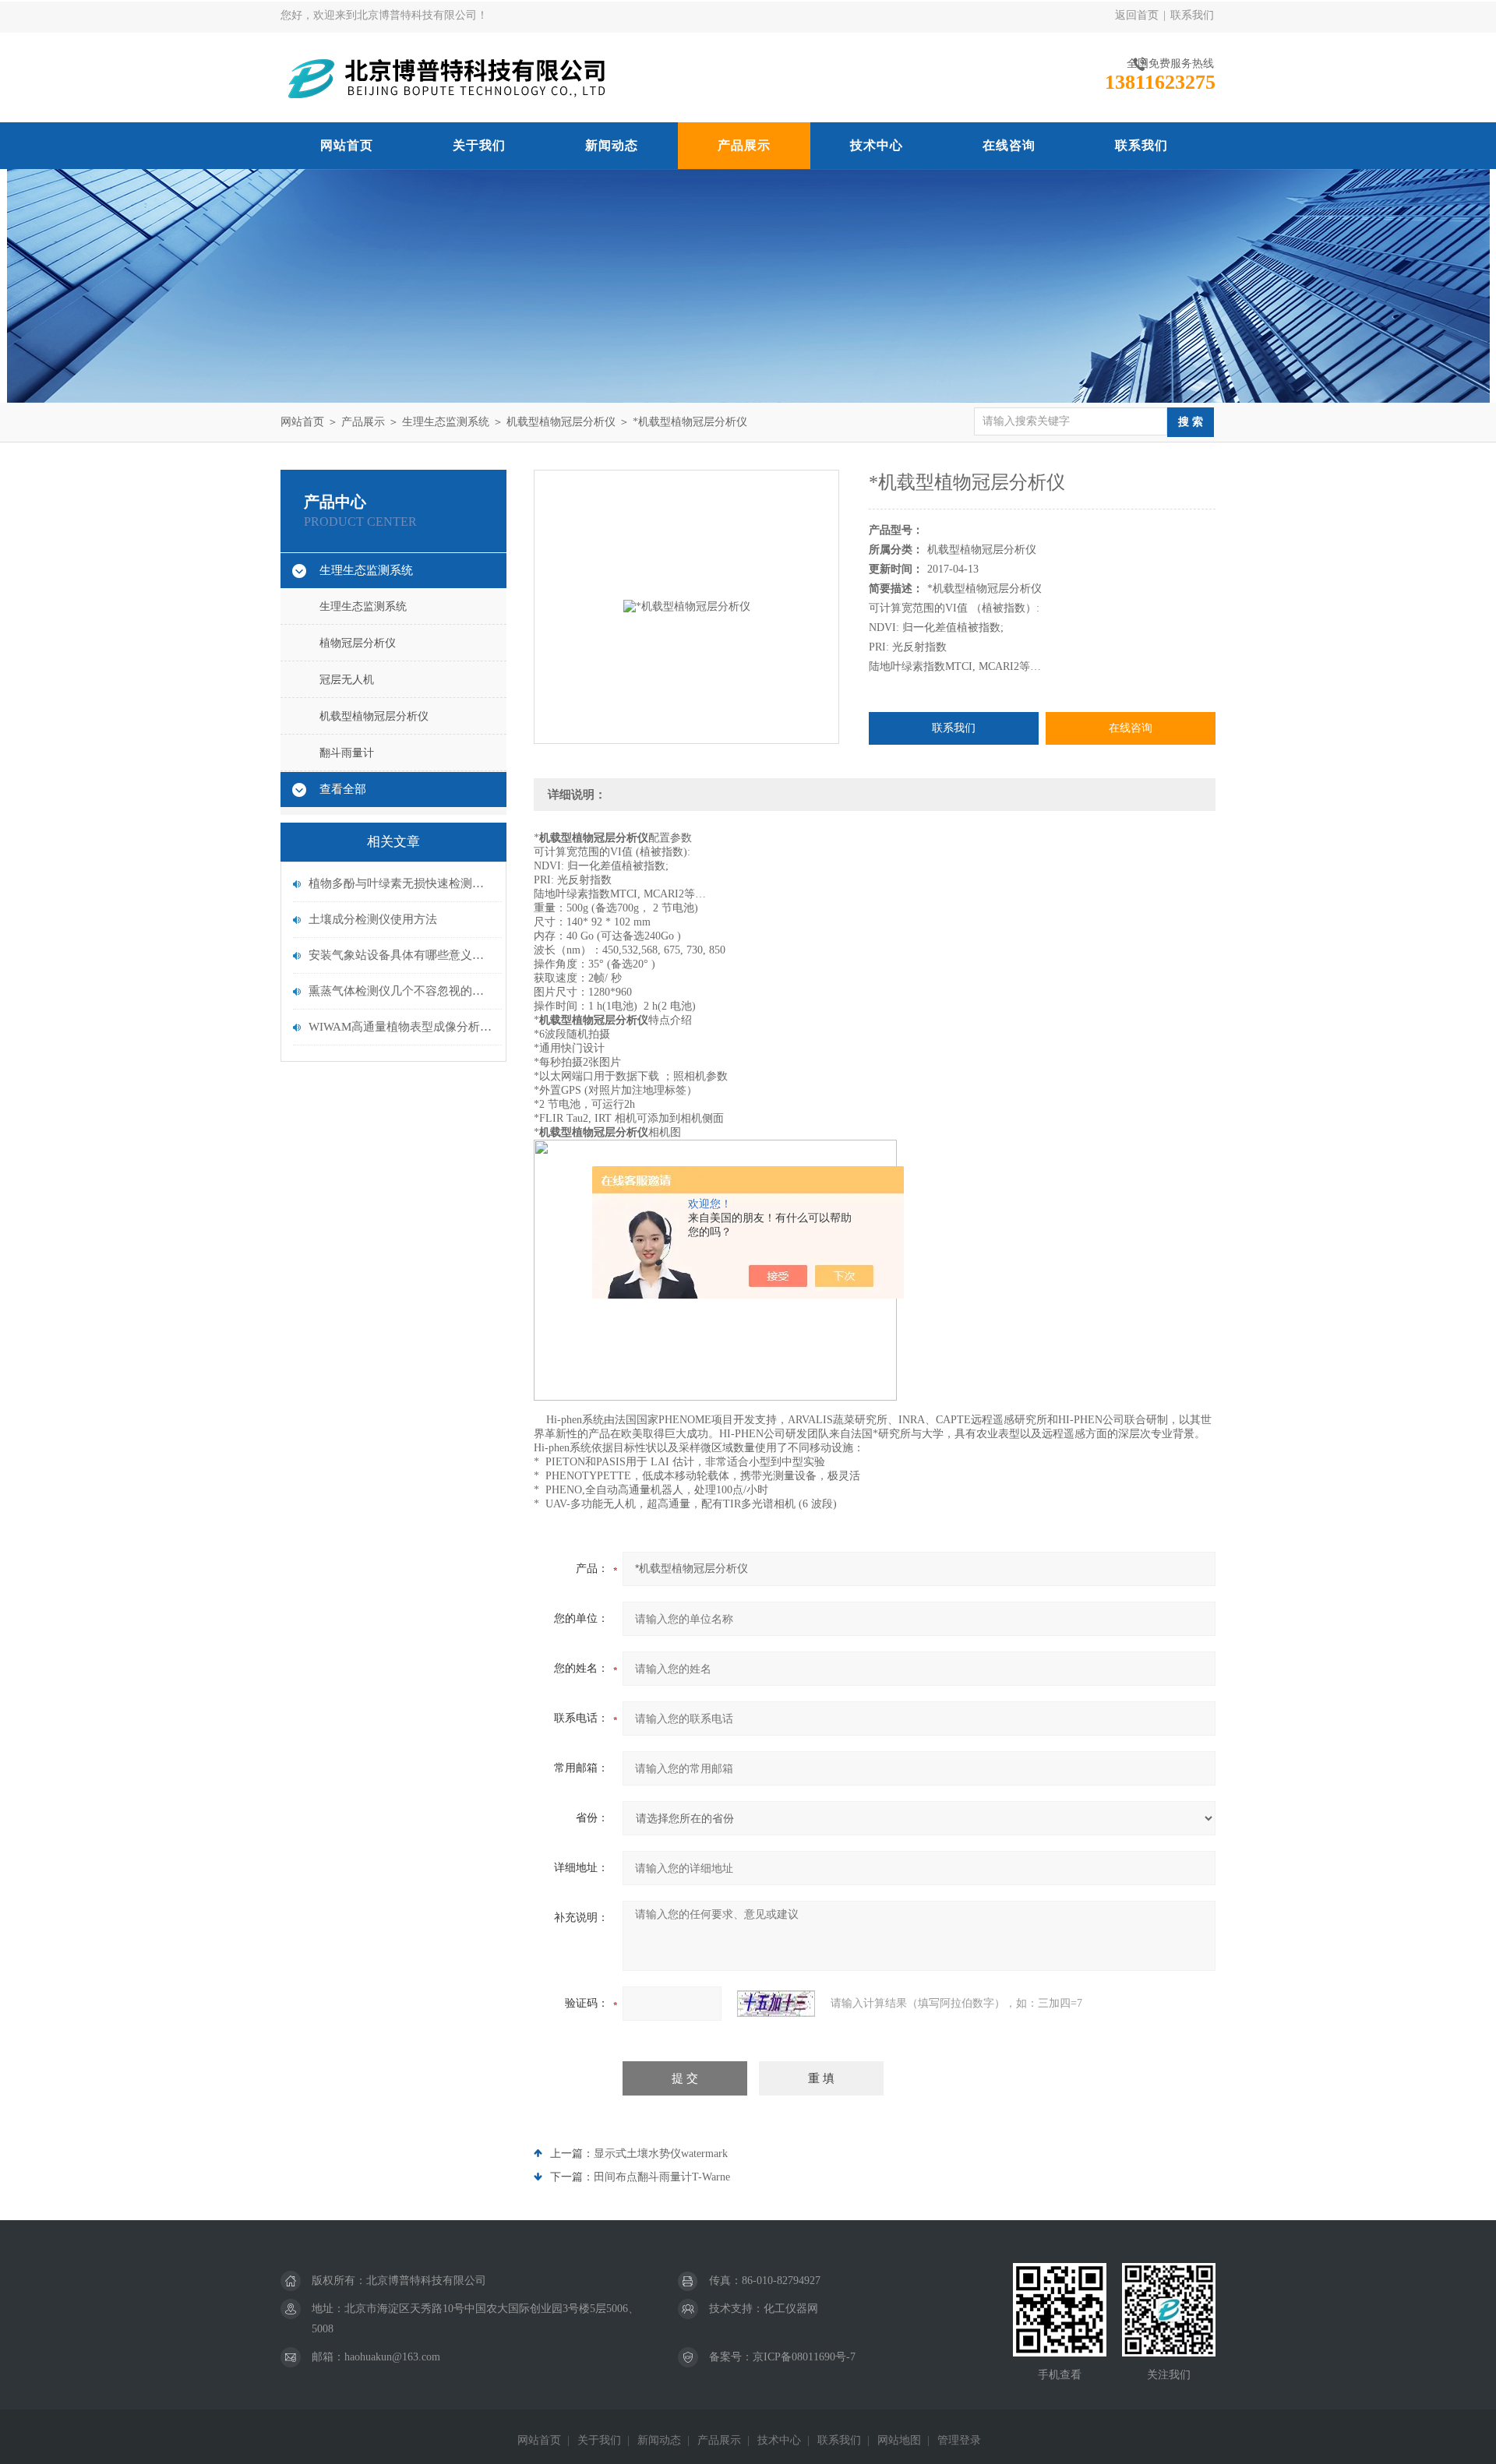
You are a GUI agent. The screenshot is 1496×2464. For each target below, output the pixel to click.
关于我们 (479, 145)
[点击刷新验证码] (776, 2004)
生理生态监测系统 (446, 422)
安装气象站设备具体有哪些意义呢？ (401, 955)
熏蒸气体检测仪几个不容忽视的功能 (401, 991)
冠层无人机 (347, 680)
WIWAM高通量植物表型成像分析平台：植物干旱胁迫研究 (401, 1027)
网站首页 (347, 145)
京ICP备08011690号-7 (804, 2357)
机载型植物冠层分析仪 (561, 422)
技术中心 (877, 145)
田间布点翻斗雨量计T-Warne (662, 2177)
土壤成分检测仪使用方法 (373, 919)
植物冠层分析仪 (358, 643)
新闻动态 (612, 145)
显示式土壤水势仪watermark (661, 2154)
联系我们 (1192, 15)
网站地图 (899, 2440)
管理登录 (959, 2440)
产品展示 (744, 145)
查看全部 (343, 789)
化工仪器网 (791, 2309)
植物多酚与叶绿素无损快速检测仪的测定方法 (401, 883)
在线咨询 (1009, 145)
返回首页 (1137, 15)
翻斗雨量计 (347, 753)
